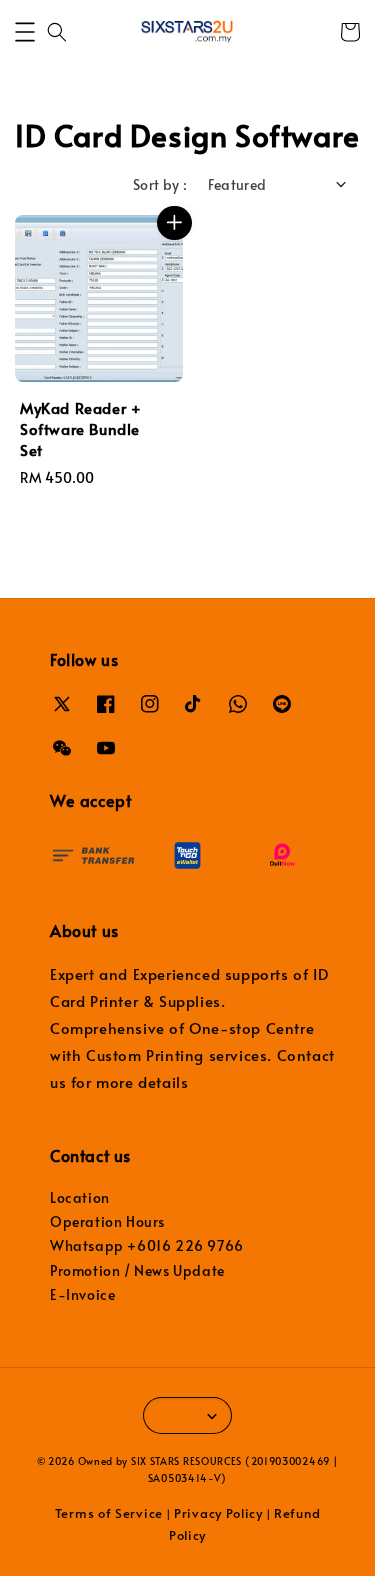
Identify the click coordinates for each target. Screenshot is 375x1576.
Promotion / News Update (137, 1270)
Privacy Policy (218, 1513)
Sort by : (160, 184)
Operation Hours (107, 1221)
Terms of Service (109, 1513)
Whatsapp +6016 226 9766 (147, 1245)
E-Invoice (82, 1294)
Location (80, 1197)
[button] (25, 32)
